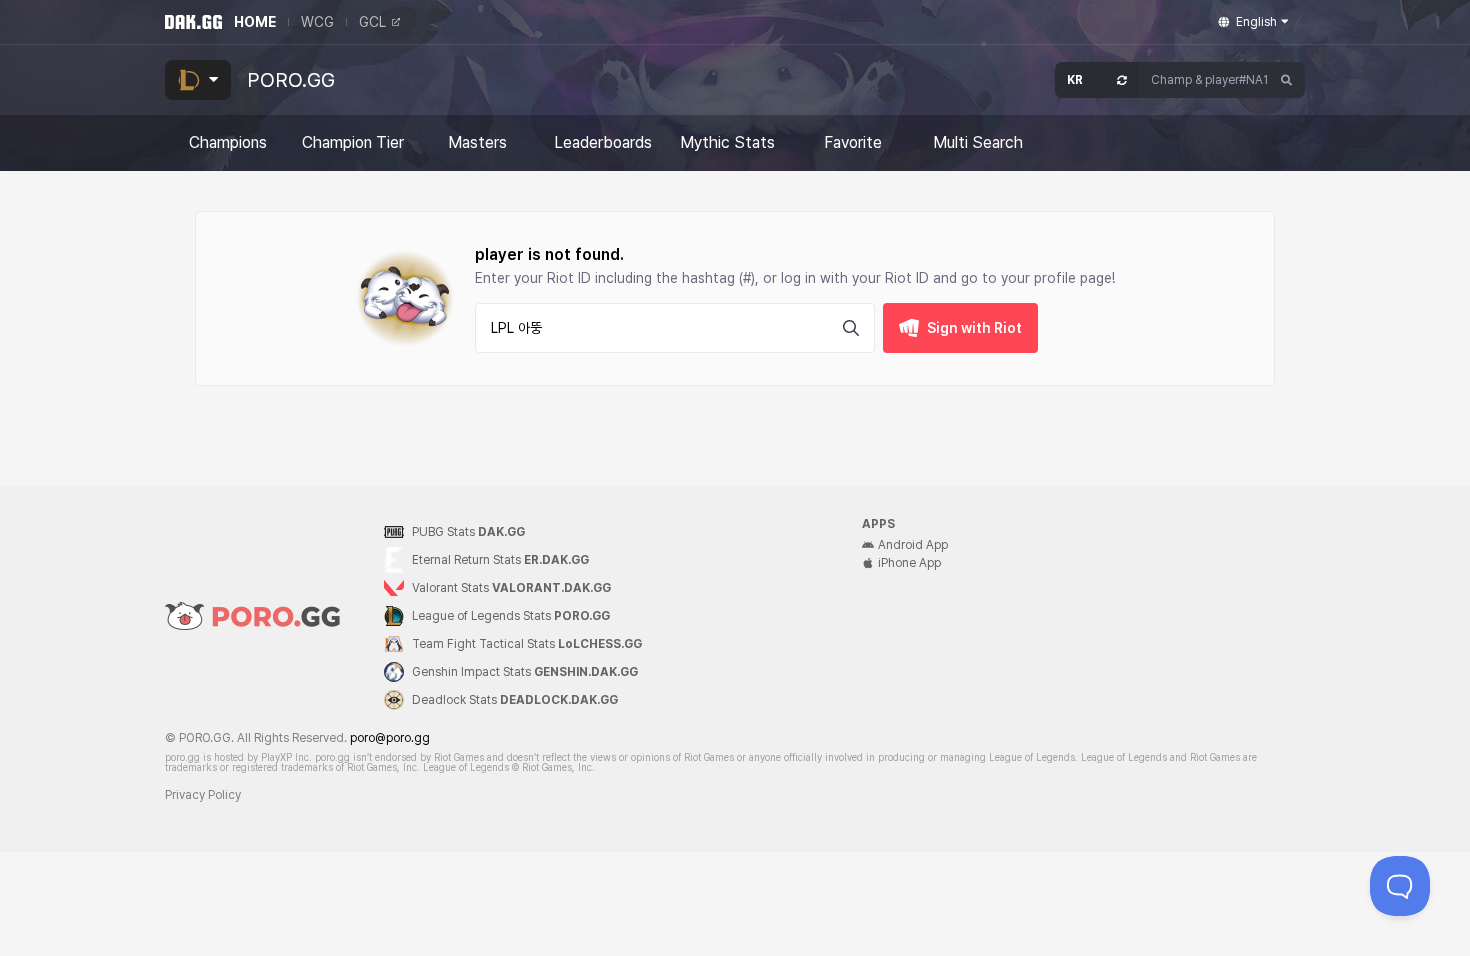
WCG (317, 22)
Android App (913, 545)
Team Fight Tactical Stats (527, 644)
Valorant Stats (511, 588)
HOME (255, 22)
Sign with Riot (974, 328)
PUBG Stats (468, 532)
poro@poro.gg (390, 738)
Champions (228, 143)
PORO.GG (291, 80)
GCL (372, 22)
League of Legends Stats (511, 616)
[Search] (1287, 80)
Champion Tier (353, 143)
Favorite (853, 143)
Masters (477, 143)
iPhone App (909, 563)
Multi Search (978, 143)
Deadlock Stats (515, 700)
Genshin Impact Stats (525, 672)
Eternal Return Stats (500, 560)
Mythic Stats (727, 143)
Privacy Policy (203, 795)
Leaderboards (603, 143)
